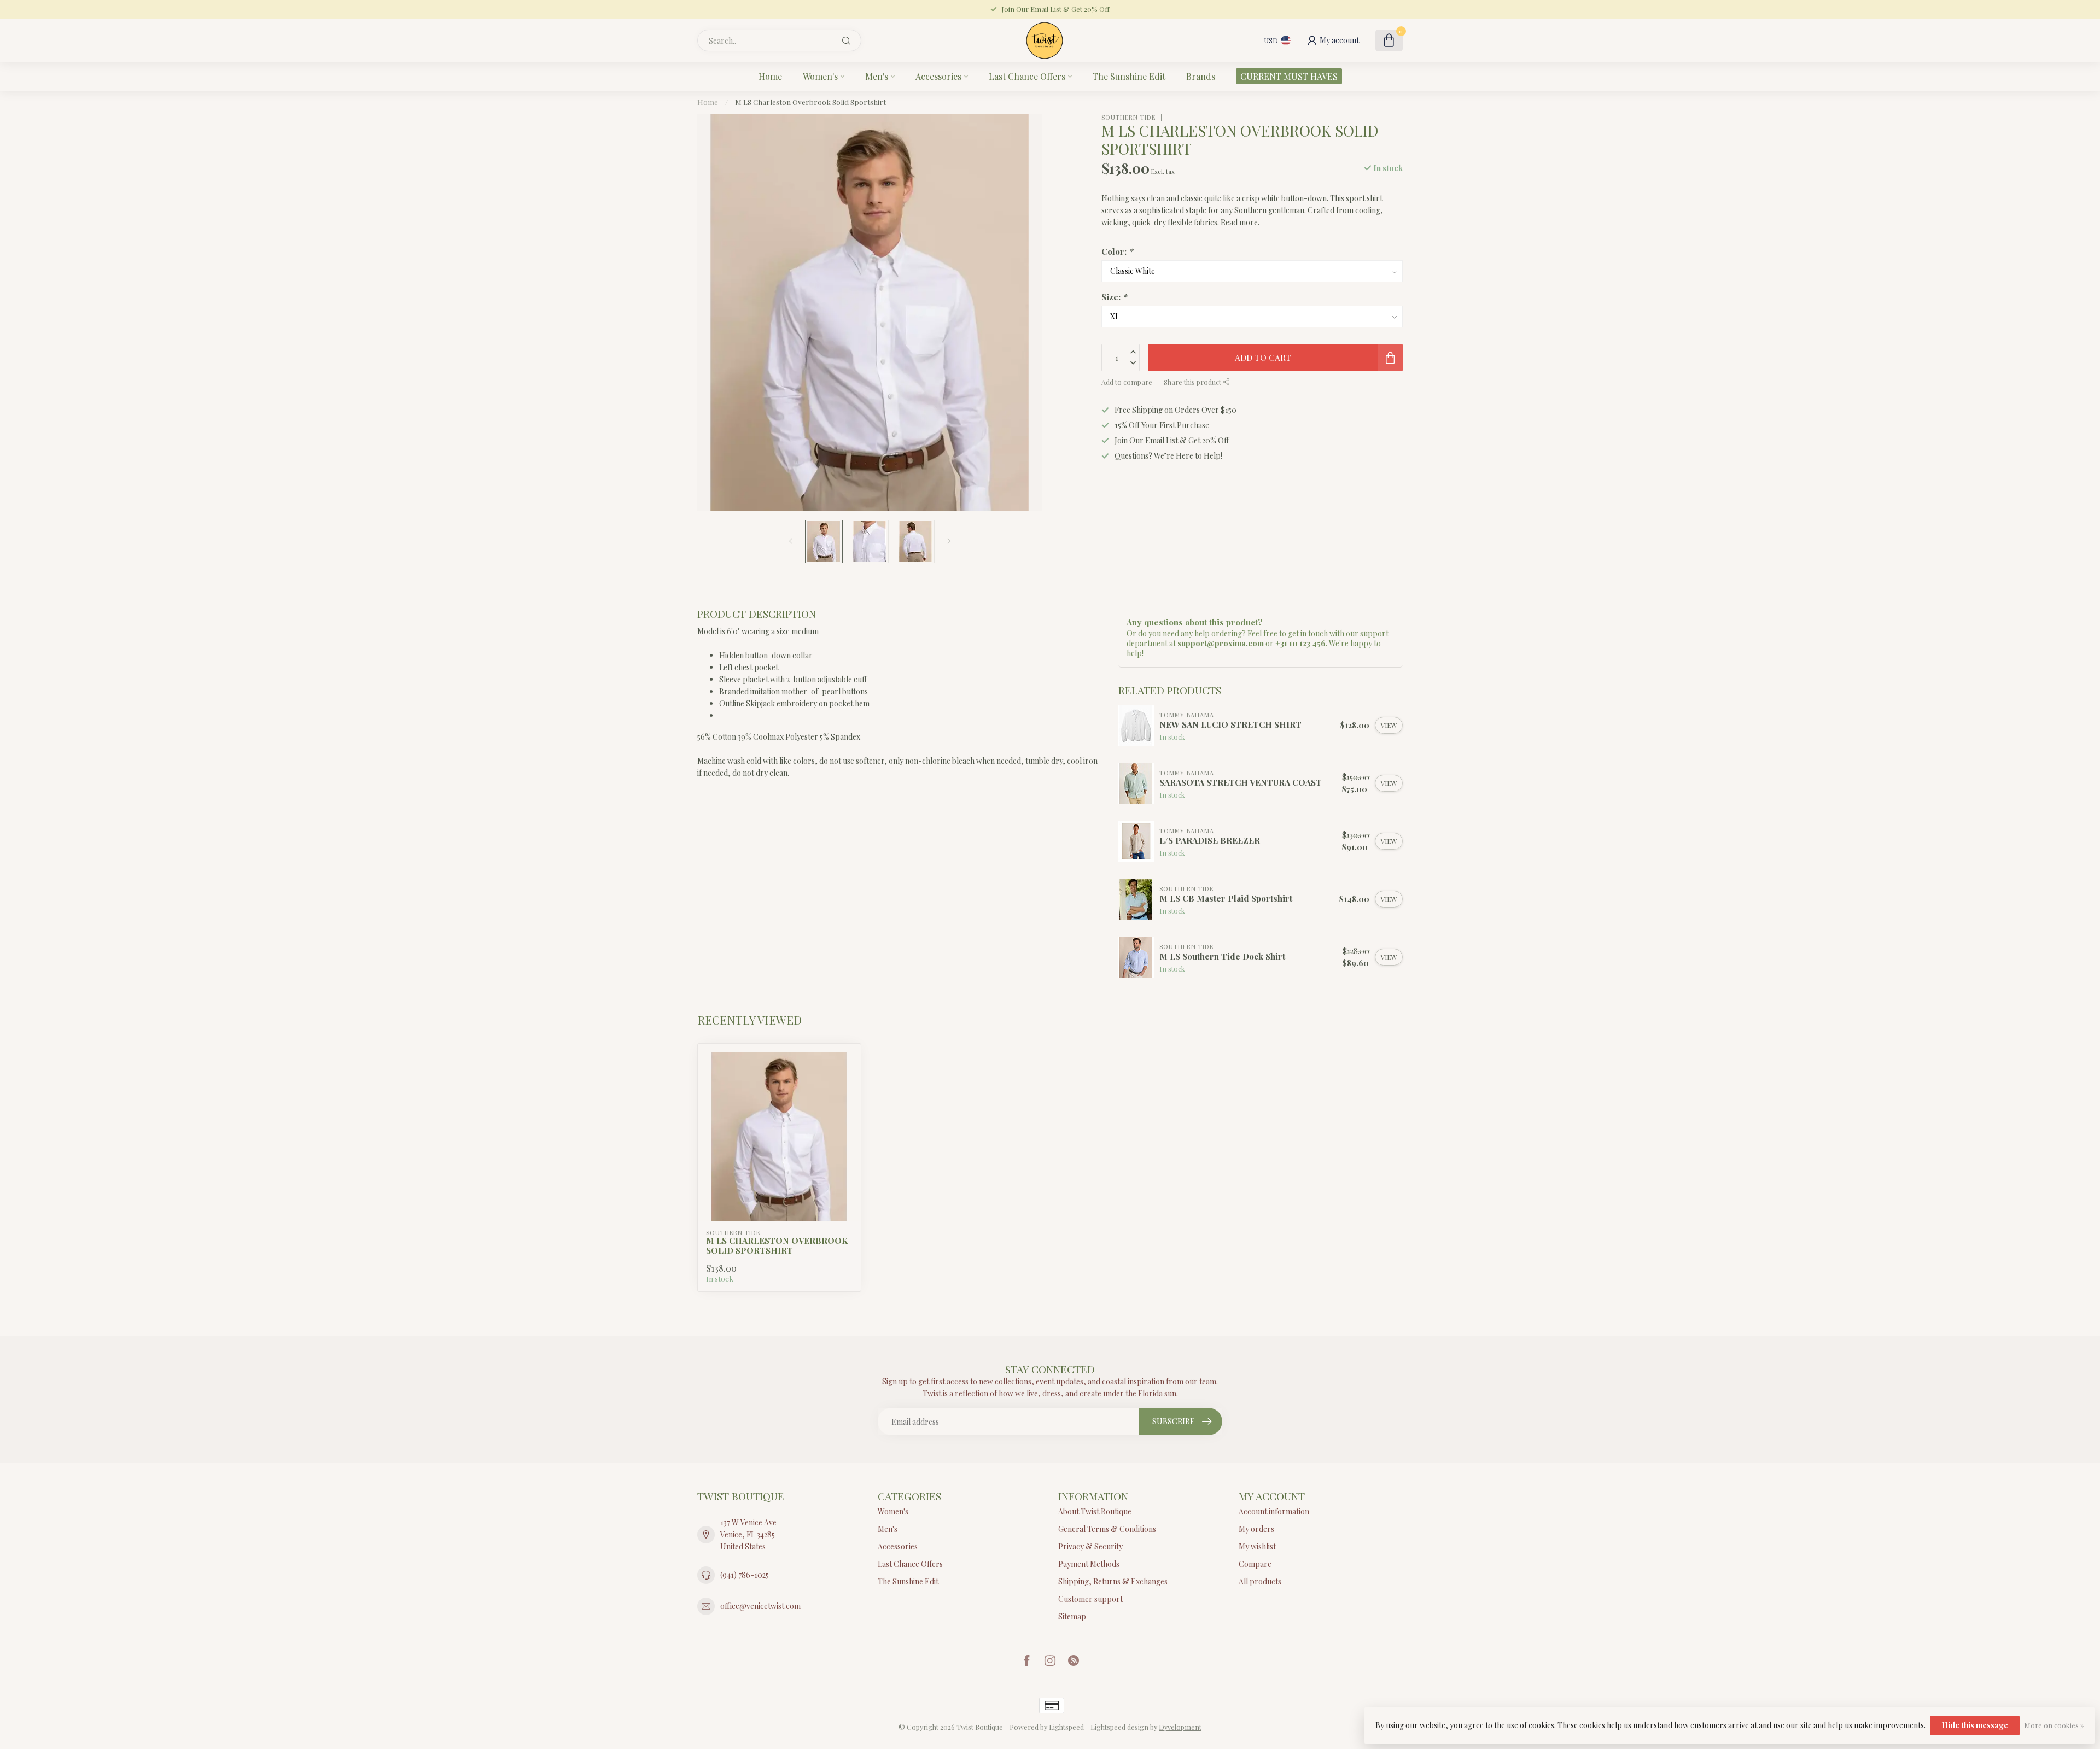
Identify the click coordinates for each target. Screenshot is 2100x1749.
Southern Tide (1128, 117)
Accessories (938, 76)
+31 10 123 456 (1300, 643)
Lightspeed (1066, 1727)
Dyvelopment (1180, 1727)
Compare (1255, 1564)
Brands (1201, 76)
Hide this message (1975, 1725)
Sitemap (1072, 1616)
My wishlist (1257, 1546)
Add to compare (1127, 382)
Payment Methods (1089, 1564)
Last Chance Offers (1027, 76)
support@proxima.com (1221, 643)
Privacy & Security (1090, 1546)
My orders (1256, 1529)
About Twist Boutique (1095, 1511)
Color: (1117, 251)
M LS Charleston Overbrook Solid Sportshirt (810, 102)
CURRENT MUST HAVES (1289, 76)
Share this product (1193, 382)
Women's (820, 76)
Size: (1114, 297)
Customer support (1090, 1599)
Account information (1274, 1511)
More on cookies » (2054, 1725)
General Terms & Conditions (1107, 1529)
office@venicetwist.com (760, 1606)
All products (1260, 1581)
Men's (877, 76)
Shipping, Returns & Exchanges (1113, 1581)
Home (770, 76)
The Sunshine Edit (1129, 76)
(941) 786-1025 (745, 1575)
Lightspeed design (1119, 1727)
